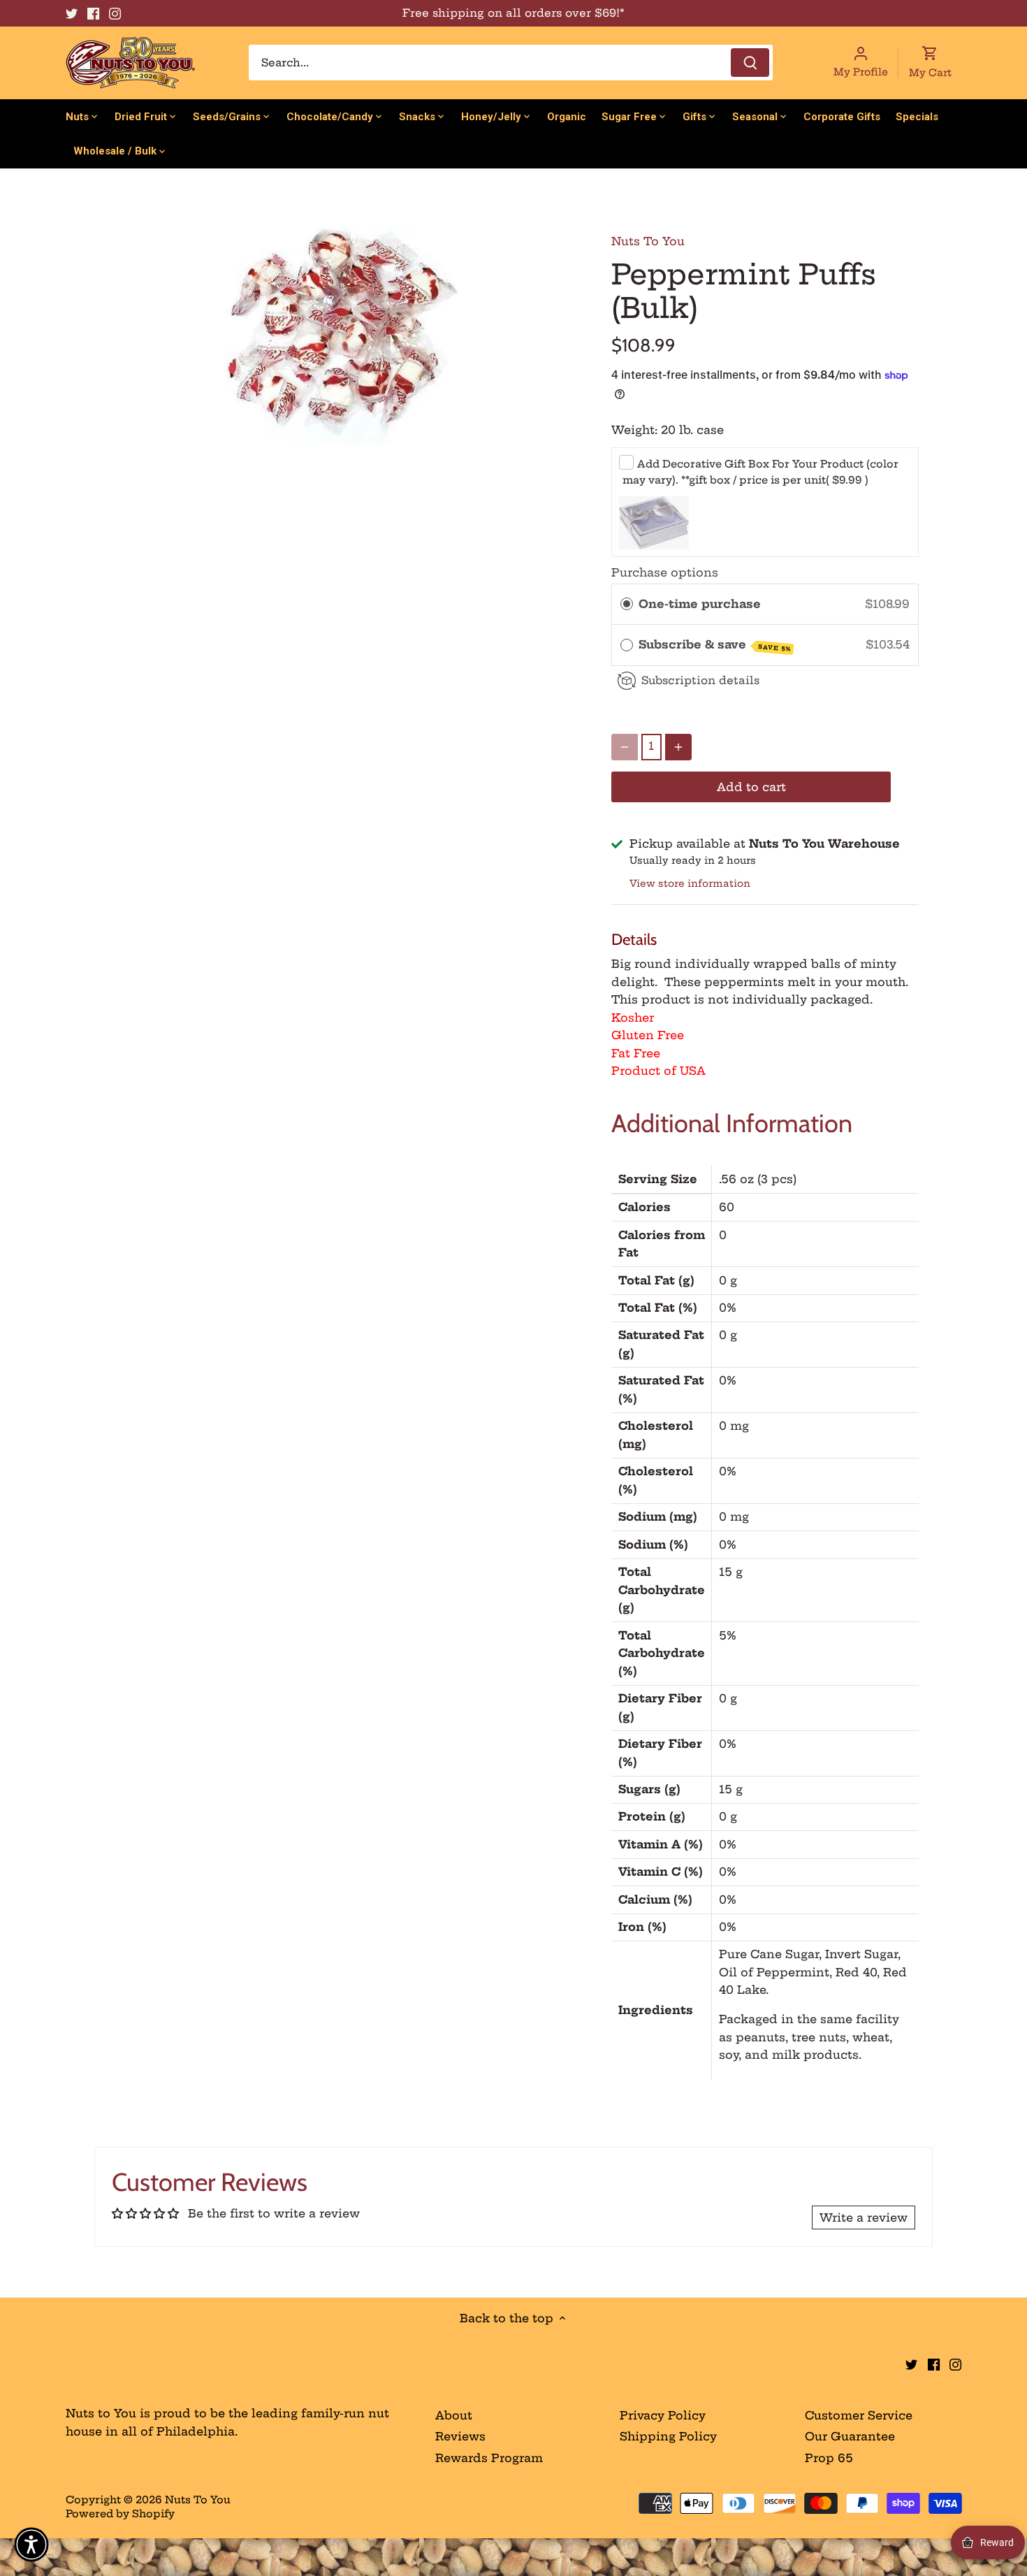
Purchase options (665, 572)
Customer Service (859, 2415)
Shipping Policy (668, 2436)
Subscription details (700, 680)
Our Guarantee (850, 2436)
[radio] (627, 605)
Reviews (460, 2436)
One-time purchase (700, 604)
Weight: (634, 430)
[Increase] (678, 747)
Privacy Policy (663, 2415)
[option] (343, 337)
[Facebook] (93, 13)
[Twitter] (72, 13)
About (454, 2415)
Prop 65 (829, 2458)
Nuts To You (648, 241)
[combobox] (511, 63)
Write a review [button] (864, 2217)
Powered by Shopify (120, 2514)
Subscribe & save (715, 645)
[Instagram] (115, 13)
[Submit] (750, 63)
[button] (31, 2545)
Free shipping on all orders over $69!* (513, 13)
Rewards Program (489, 2458)
